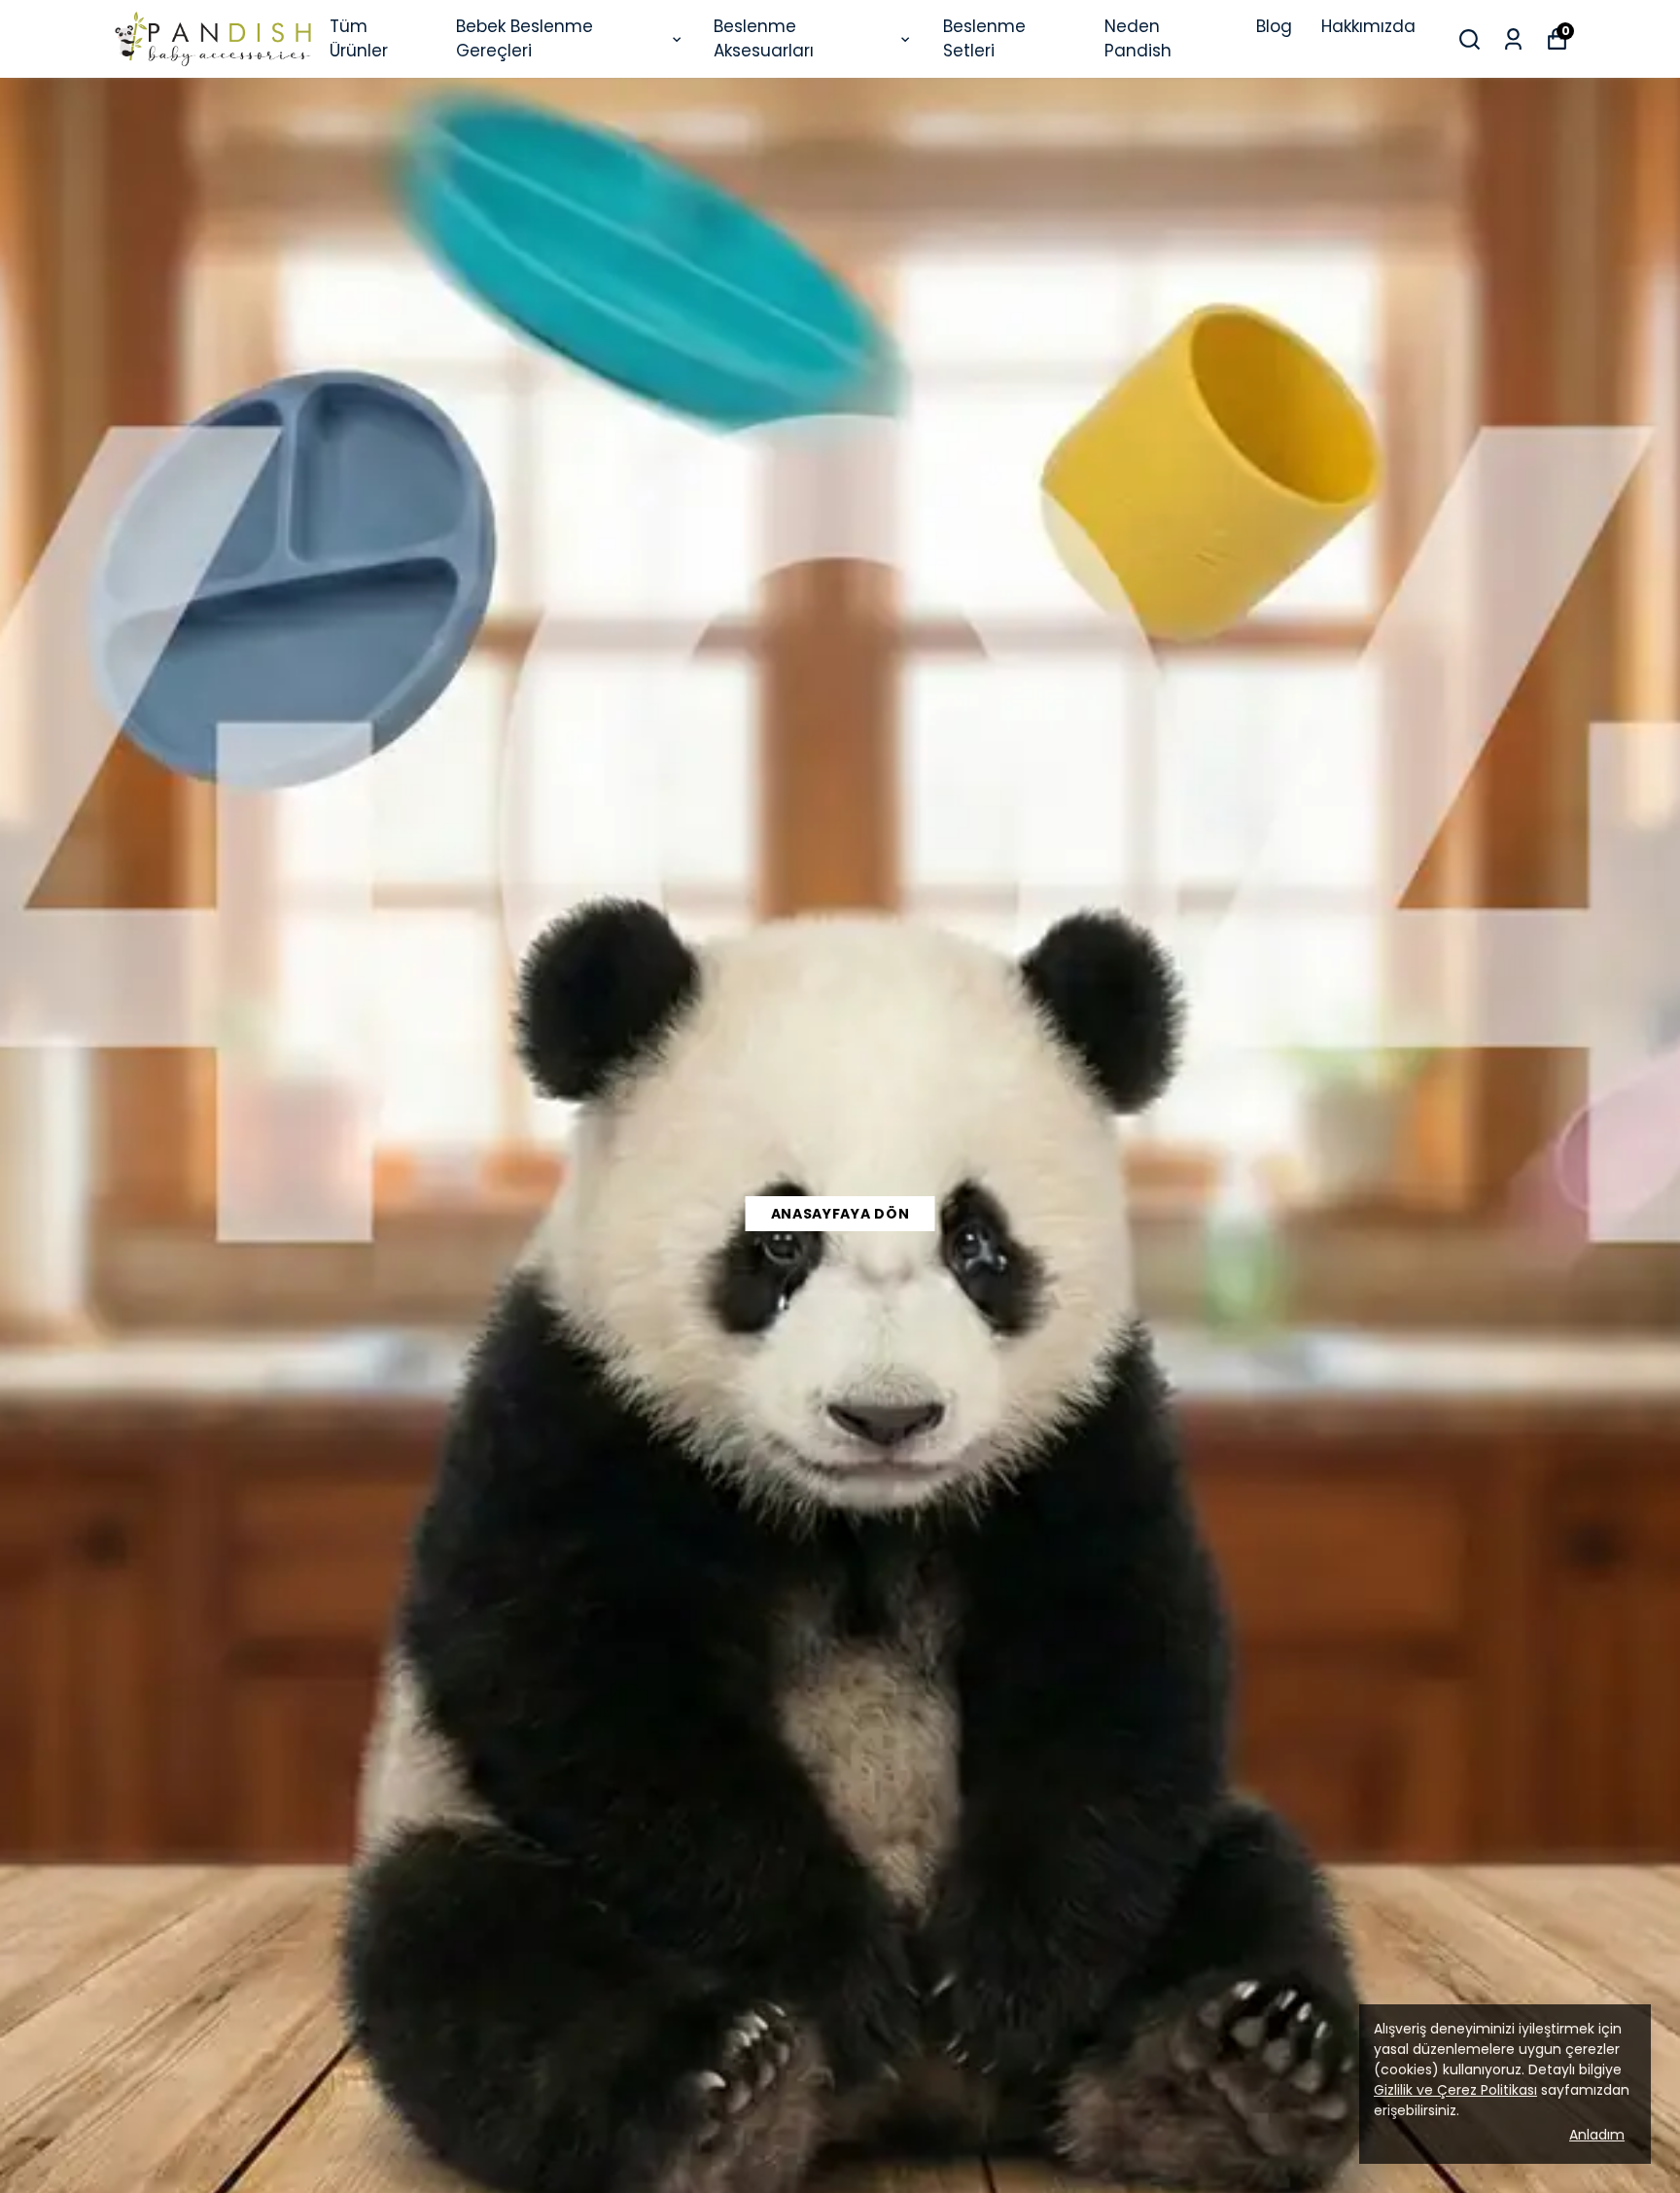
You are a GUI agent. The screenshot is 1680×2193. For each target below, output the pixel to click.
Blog (1274, 26)
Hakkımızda (1368, 26)
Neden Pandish (1138, 39)
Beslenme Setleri (984, 39)
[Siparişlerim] (1513, 39)
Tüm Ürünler (359, 39)
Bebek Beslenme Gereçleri (525, 39)
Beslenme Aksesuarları (764, 39)
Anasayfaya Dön (840, 1214)
